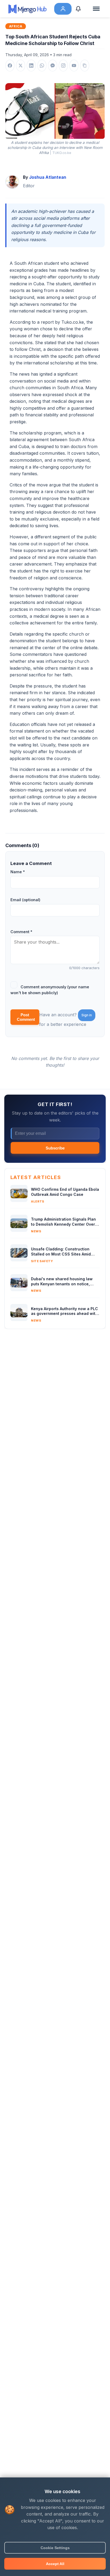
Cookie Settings (55, 2548)
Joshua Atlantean (48, 177)
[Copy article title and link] (85, 66)
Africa (16, 26)
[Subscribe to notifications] (80, 9)
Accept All (55, 2564)
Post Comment (26, 1017)
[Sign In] (63, 9)
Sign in (87, 1015)
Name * (18, 872)
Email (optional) (25, 900)
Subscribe (55, 1148)
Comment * (21, 932)
